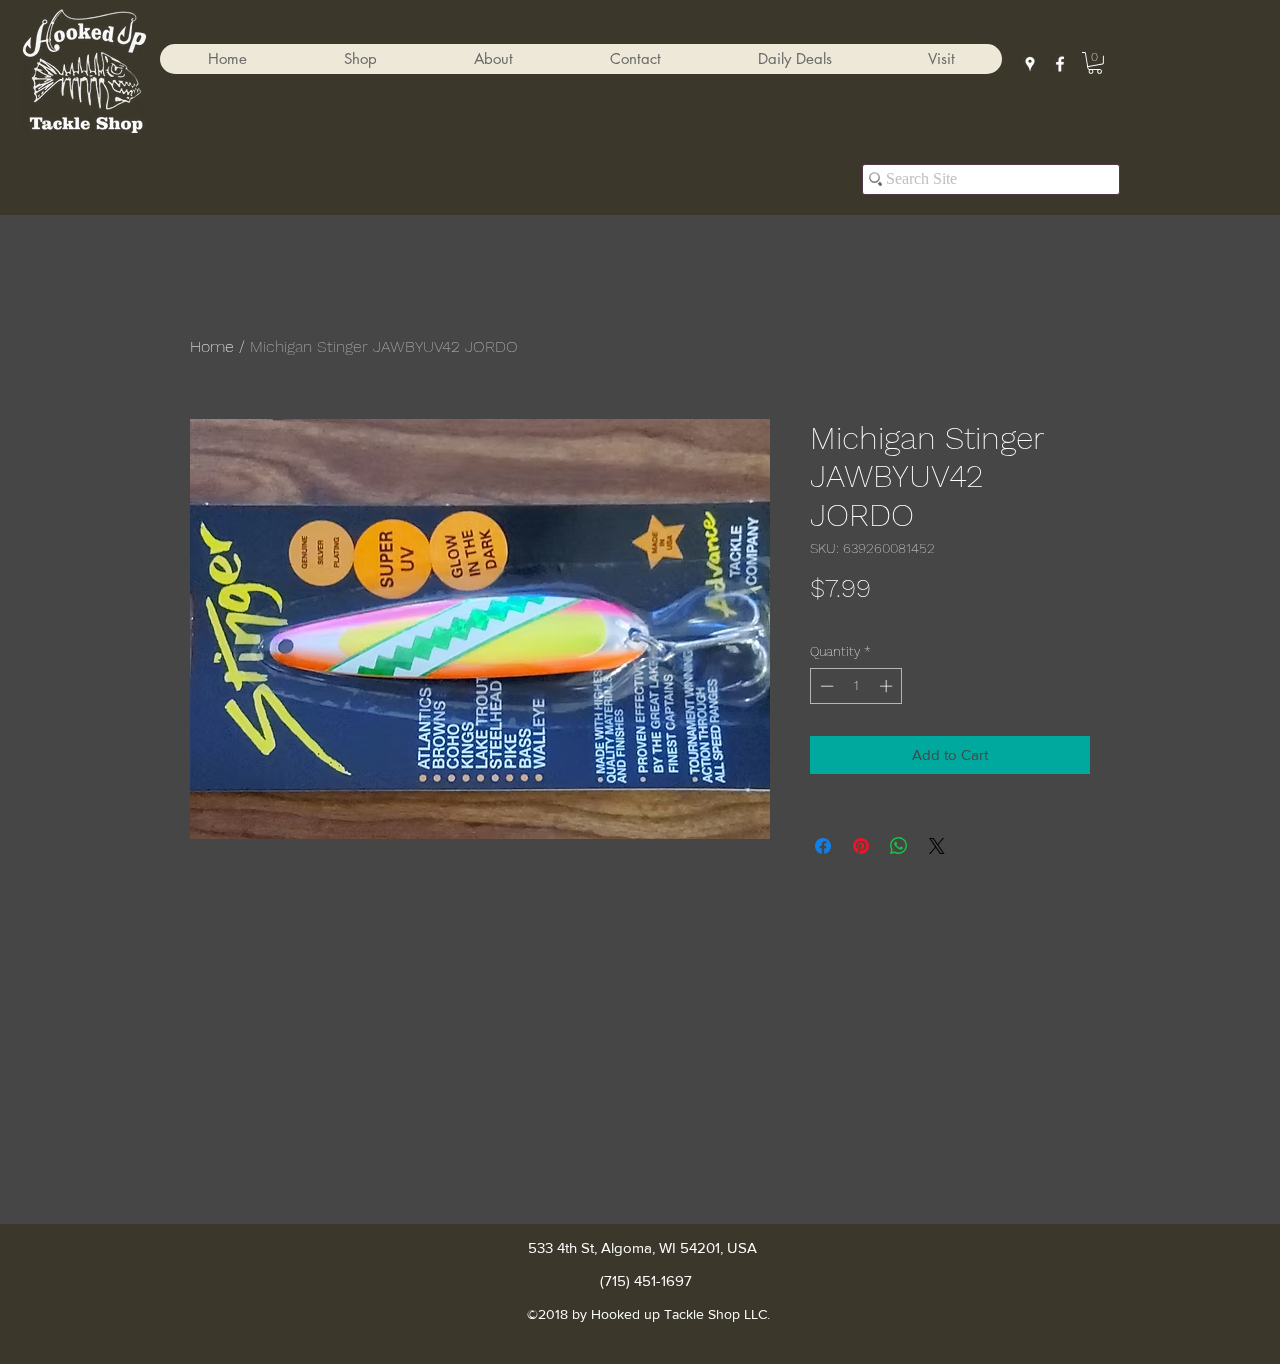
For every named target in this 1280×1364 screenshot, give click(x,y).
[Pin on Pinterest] (861, 846)
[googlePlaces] (1030, 64)
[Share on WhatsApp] (899, 846)
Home (212, 346)
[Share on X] (937, 846)
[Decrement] (825, 686)
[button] (360, 59)
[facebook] (1060, 64)
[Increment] (888, 686)
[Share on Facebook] (823, 846)
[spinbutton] (856, 686)
